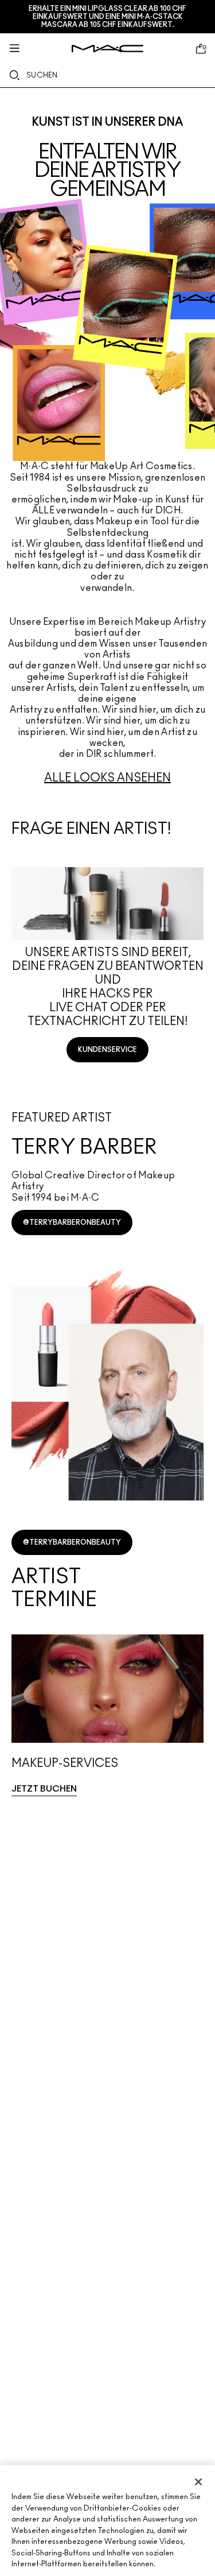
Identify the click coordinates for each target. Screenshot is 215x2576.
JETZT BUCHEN (44, 1789)
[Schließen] (198, 2482)
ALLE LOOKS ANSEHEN (107, 778)
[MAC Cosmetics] (107, 49)
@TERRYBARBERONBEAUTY (72, 1223)
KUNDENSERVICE (107, 1050)
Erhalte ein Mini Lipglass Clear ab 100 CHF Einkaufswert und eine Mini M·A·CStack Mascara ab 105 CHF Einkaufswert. (107, 17)
